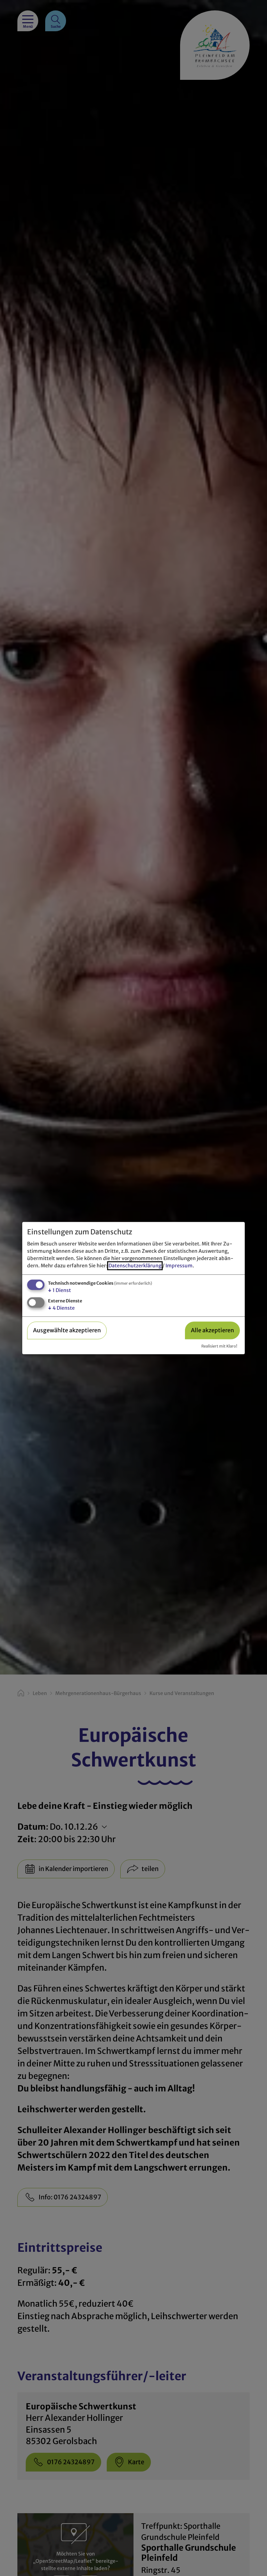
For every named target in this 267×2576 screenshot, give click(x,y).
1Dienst (59, 1291)
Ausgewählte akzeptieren (67, 1331)
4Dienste (61, 1308)
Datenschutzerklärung (135, 1266)
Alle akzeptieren (212, 1331)
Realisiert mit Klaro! (219, 1346)
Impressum (179, 1266)
